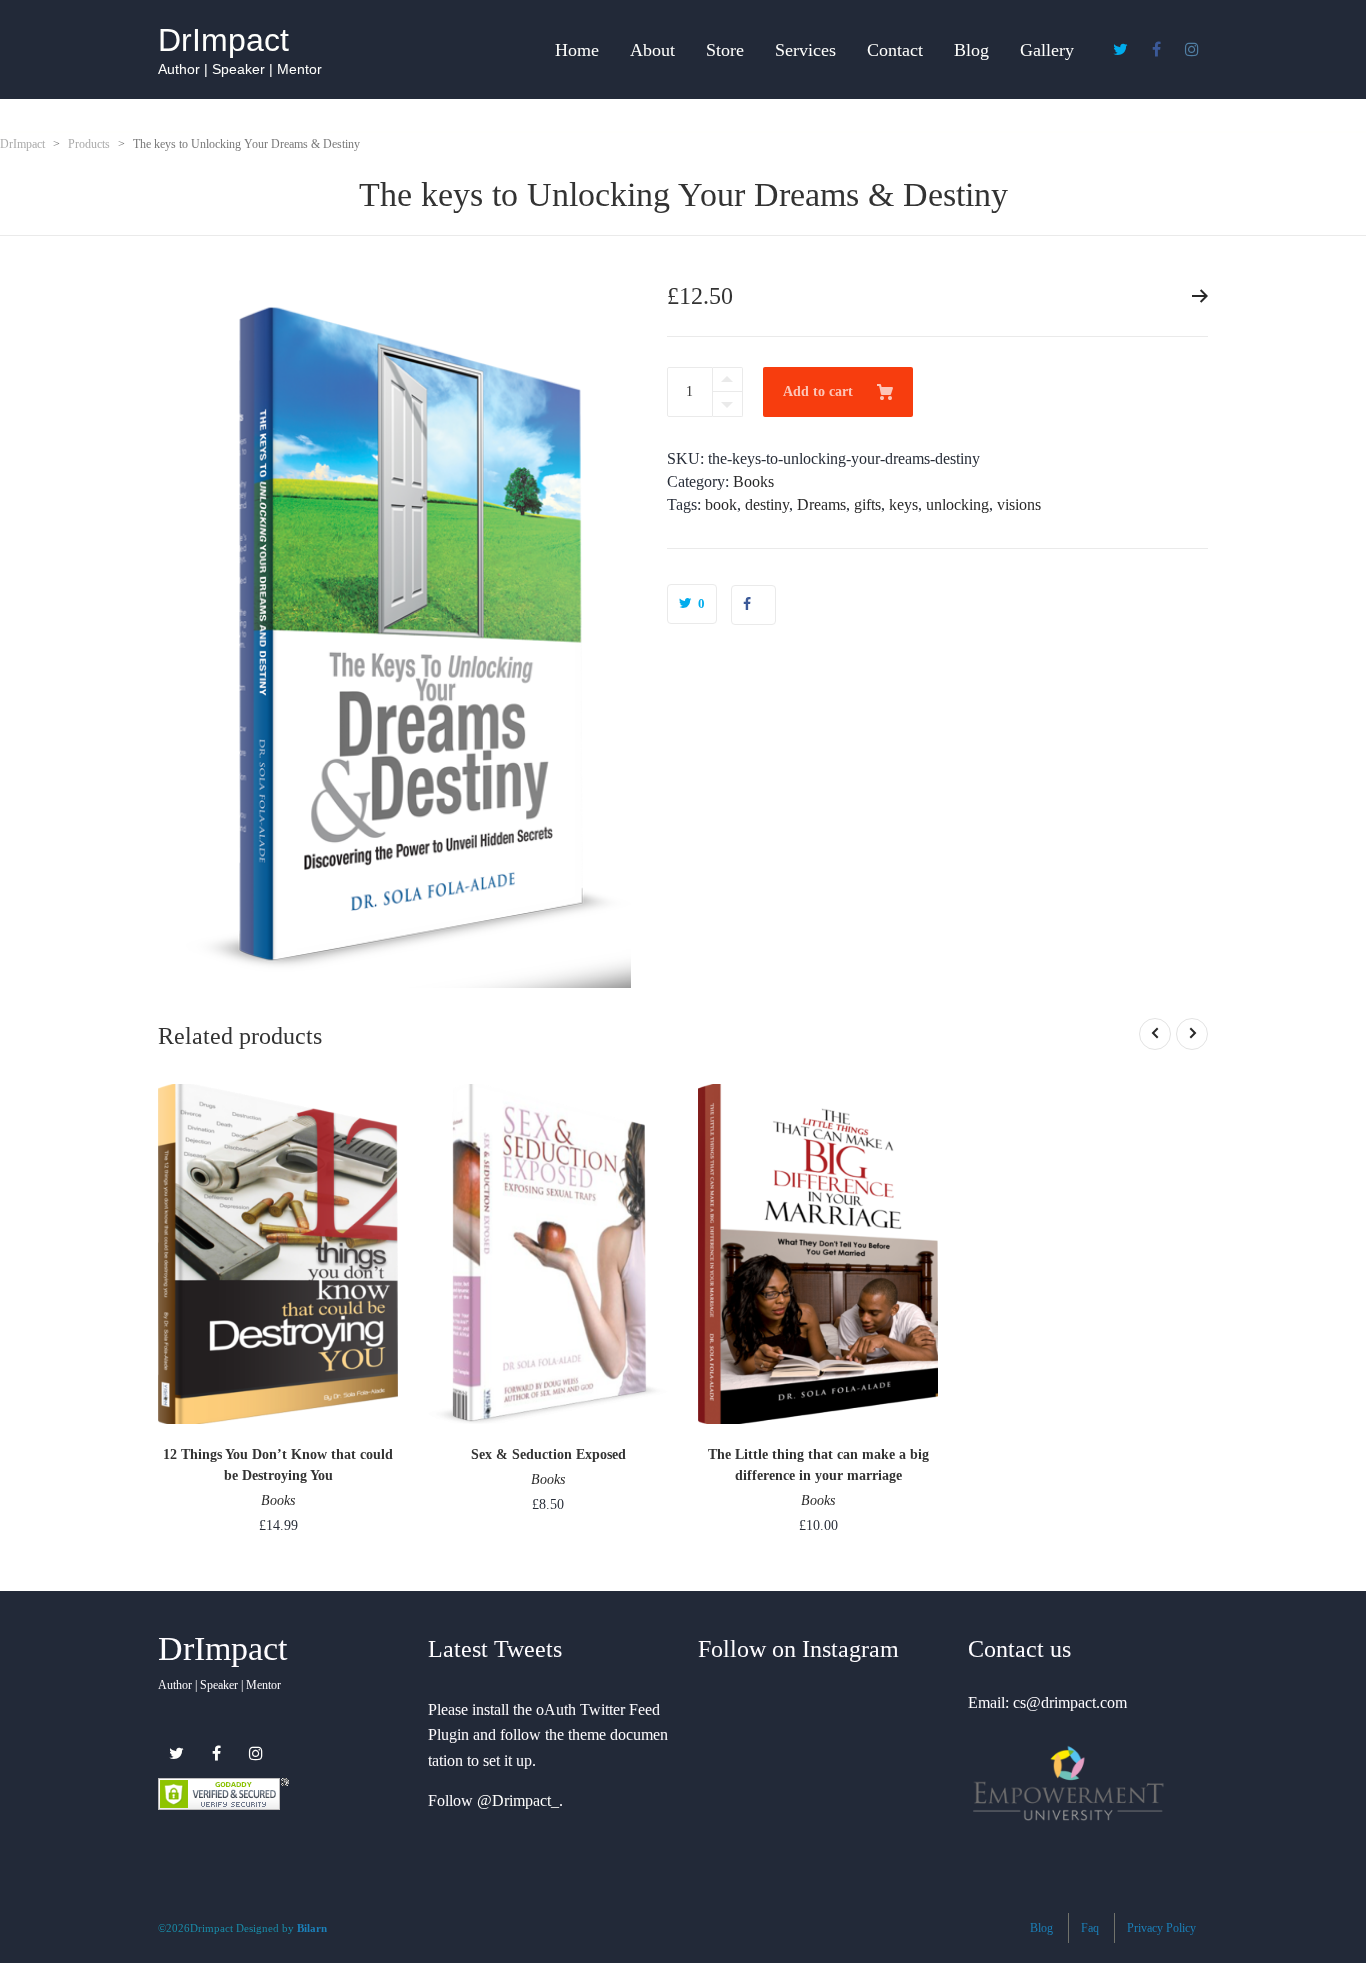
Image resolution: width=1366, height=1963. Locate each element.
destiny (767, 504)
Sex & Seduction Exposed (548, 1454)
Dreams (821, 504)
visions (1019, 504)
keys (903, 504)
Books (753, 481)
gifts (867, 504)
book (721, 504)
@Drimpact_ (518, 1800)
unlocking (957, 504)
